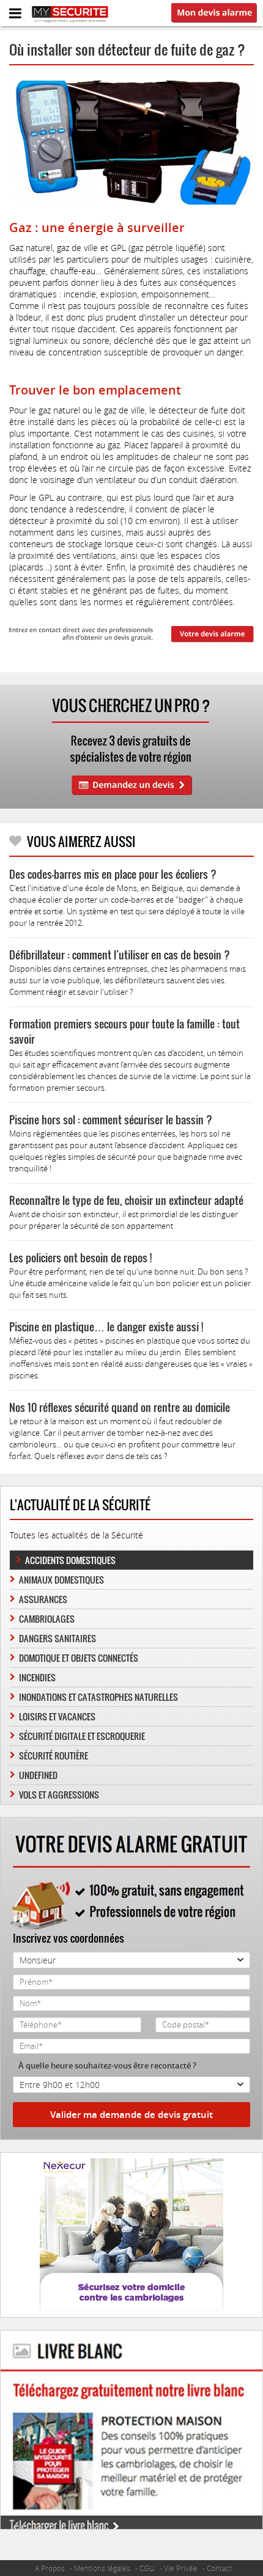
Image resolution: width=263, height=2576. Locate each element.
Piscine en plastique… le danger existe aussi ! (106, 1327)
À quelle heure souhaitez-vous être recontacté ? (107, 2065)
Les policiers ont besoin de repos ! (80, 1258)
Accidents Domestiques (70, 1560)
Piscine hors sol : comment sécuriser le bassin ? (111, 1120)
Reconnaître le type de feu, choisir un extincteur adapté (126, 1200)
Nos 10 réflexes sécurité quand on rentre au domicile (120, 1407)
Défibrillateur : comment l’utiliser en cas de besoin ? (120, 955)
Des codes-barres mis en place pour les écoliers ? (113, 874)
